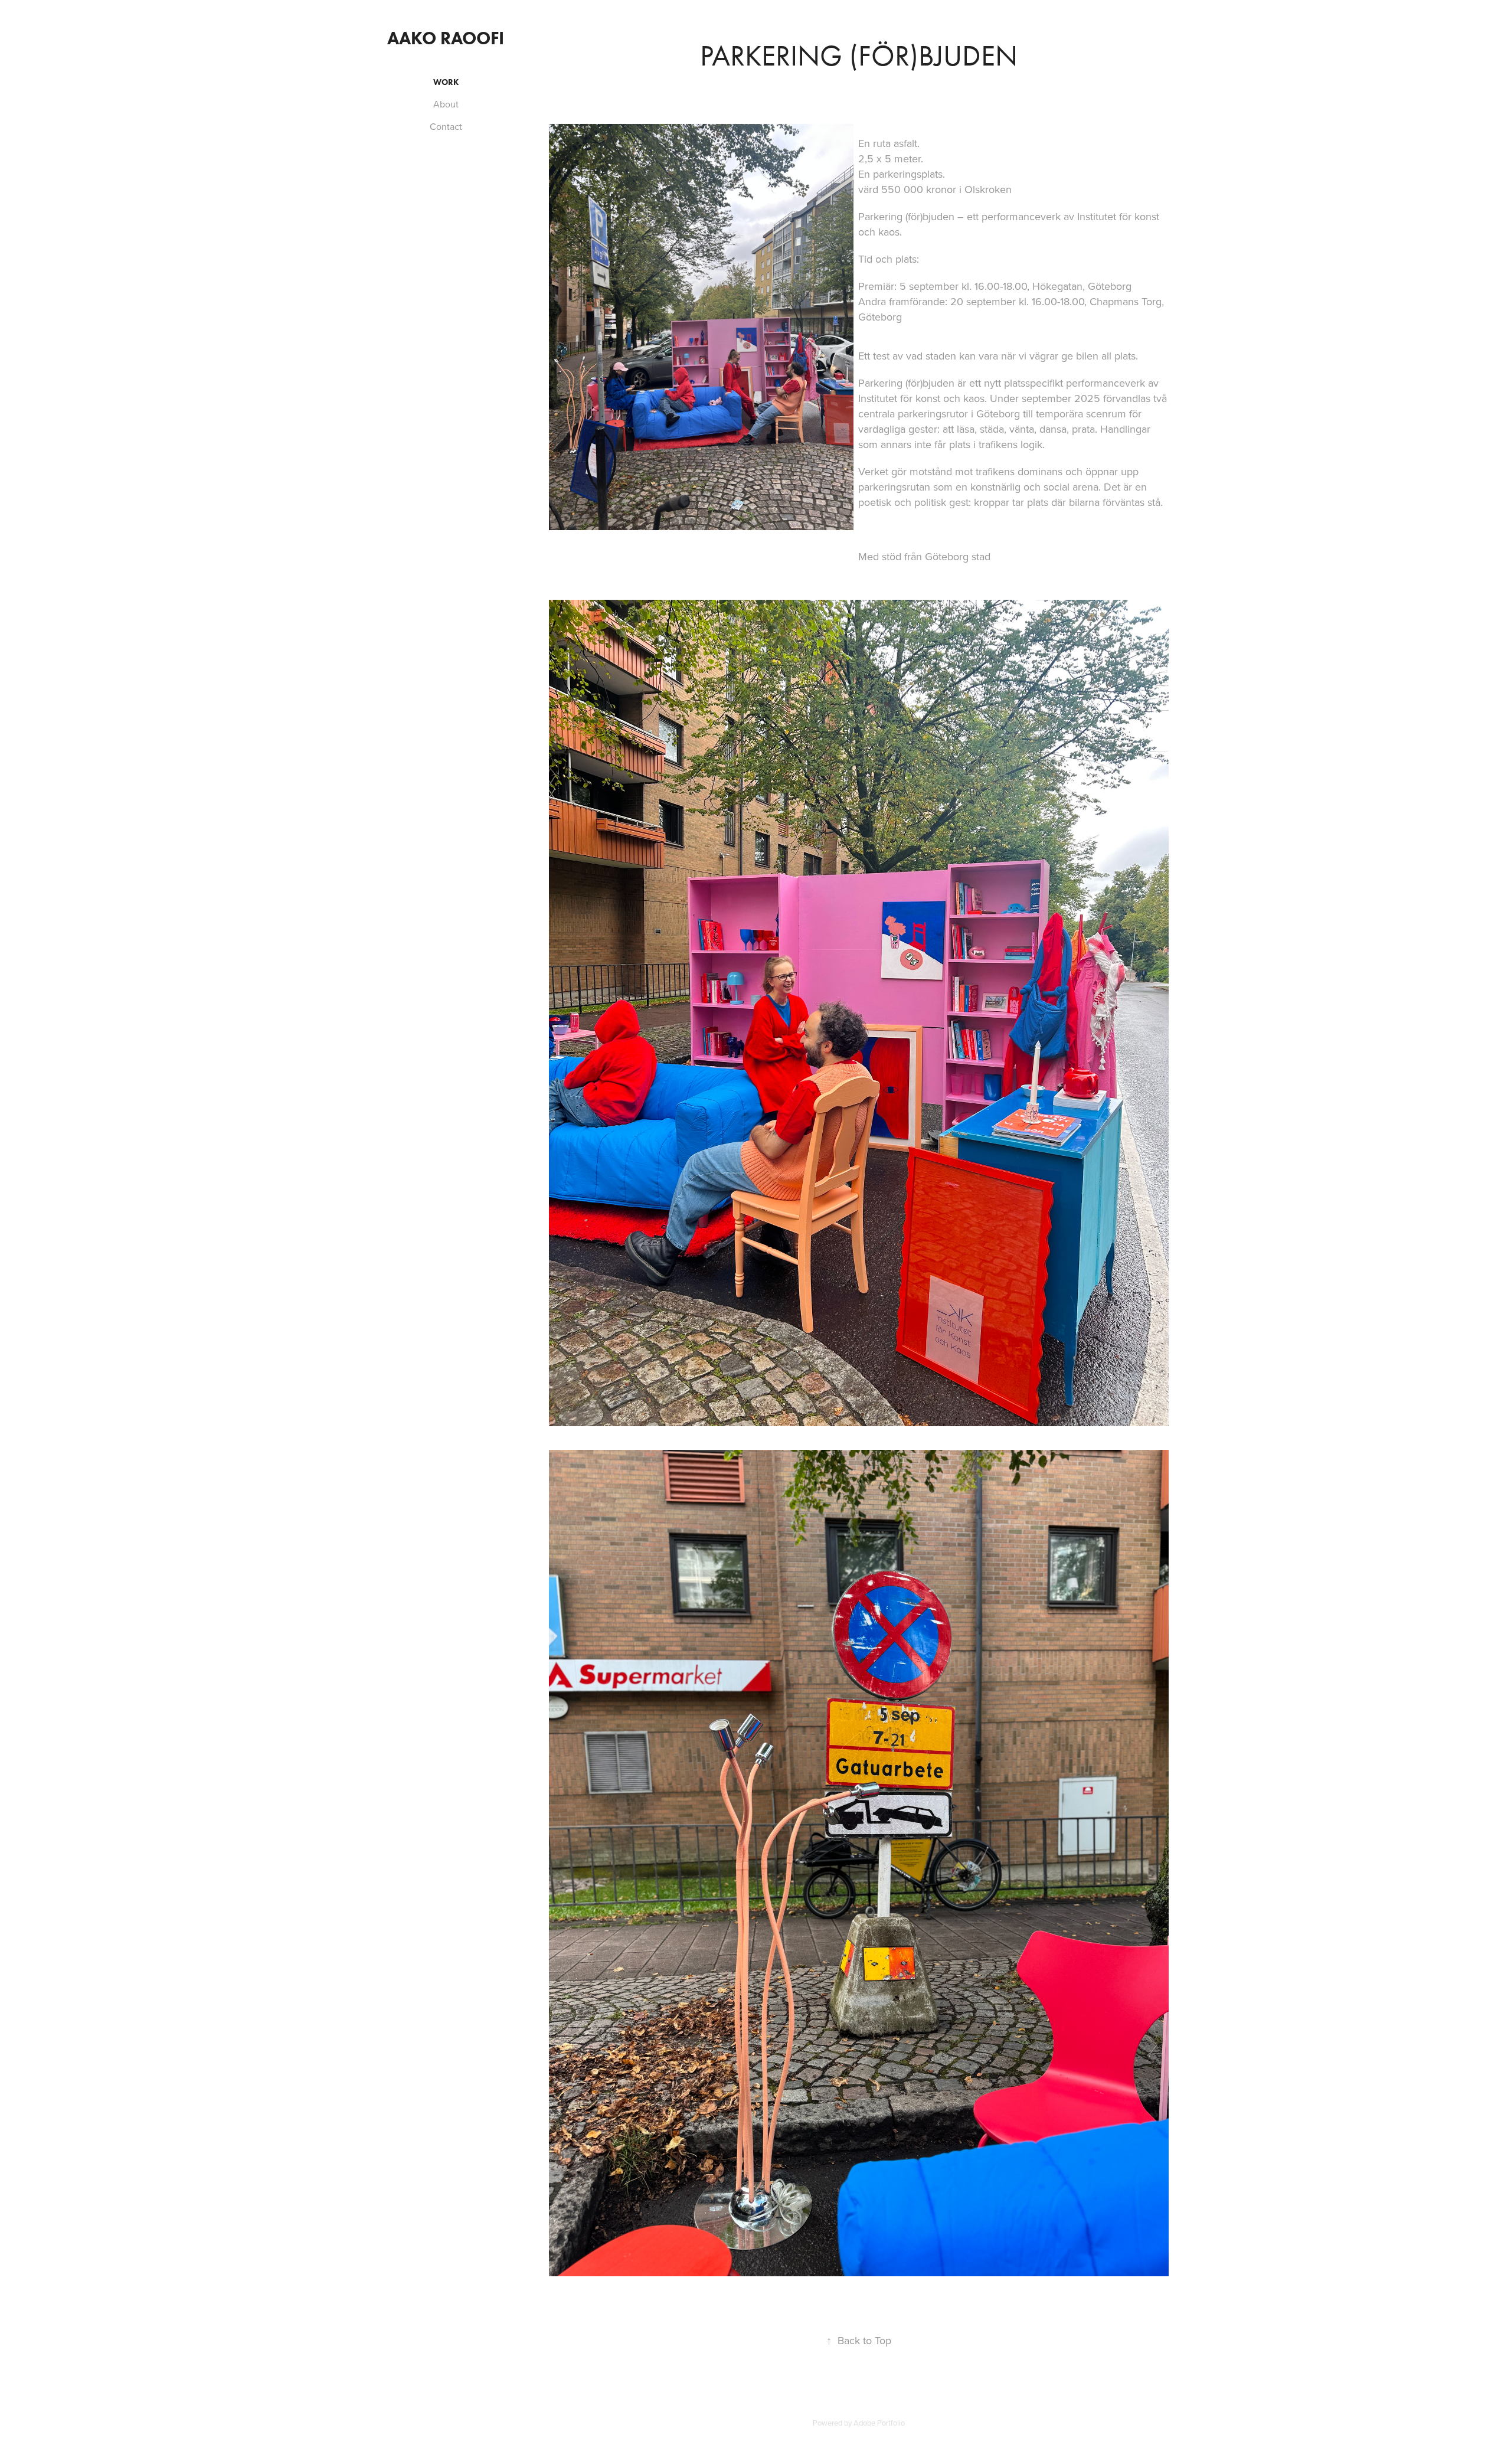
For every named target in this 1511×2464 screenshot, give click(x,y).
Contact (446, 126)
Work (446, 82)
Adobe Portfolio (879, 2423)
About (446, 104)
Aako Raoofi (446, 38)
